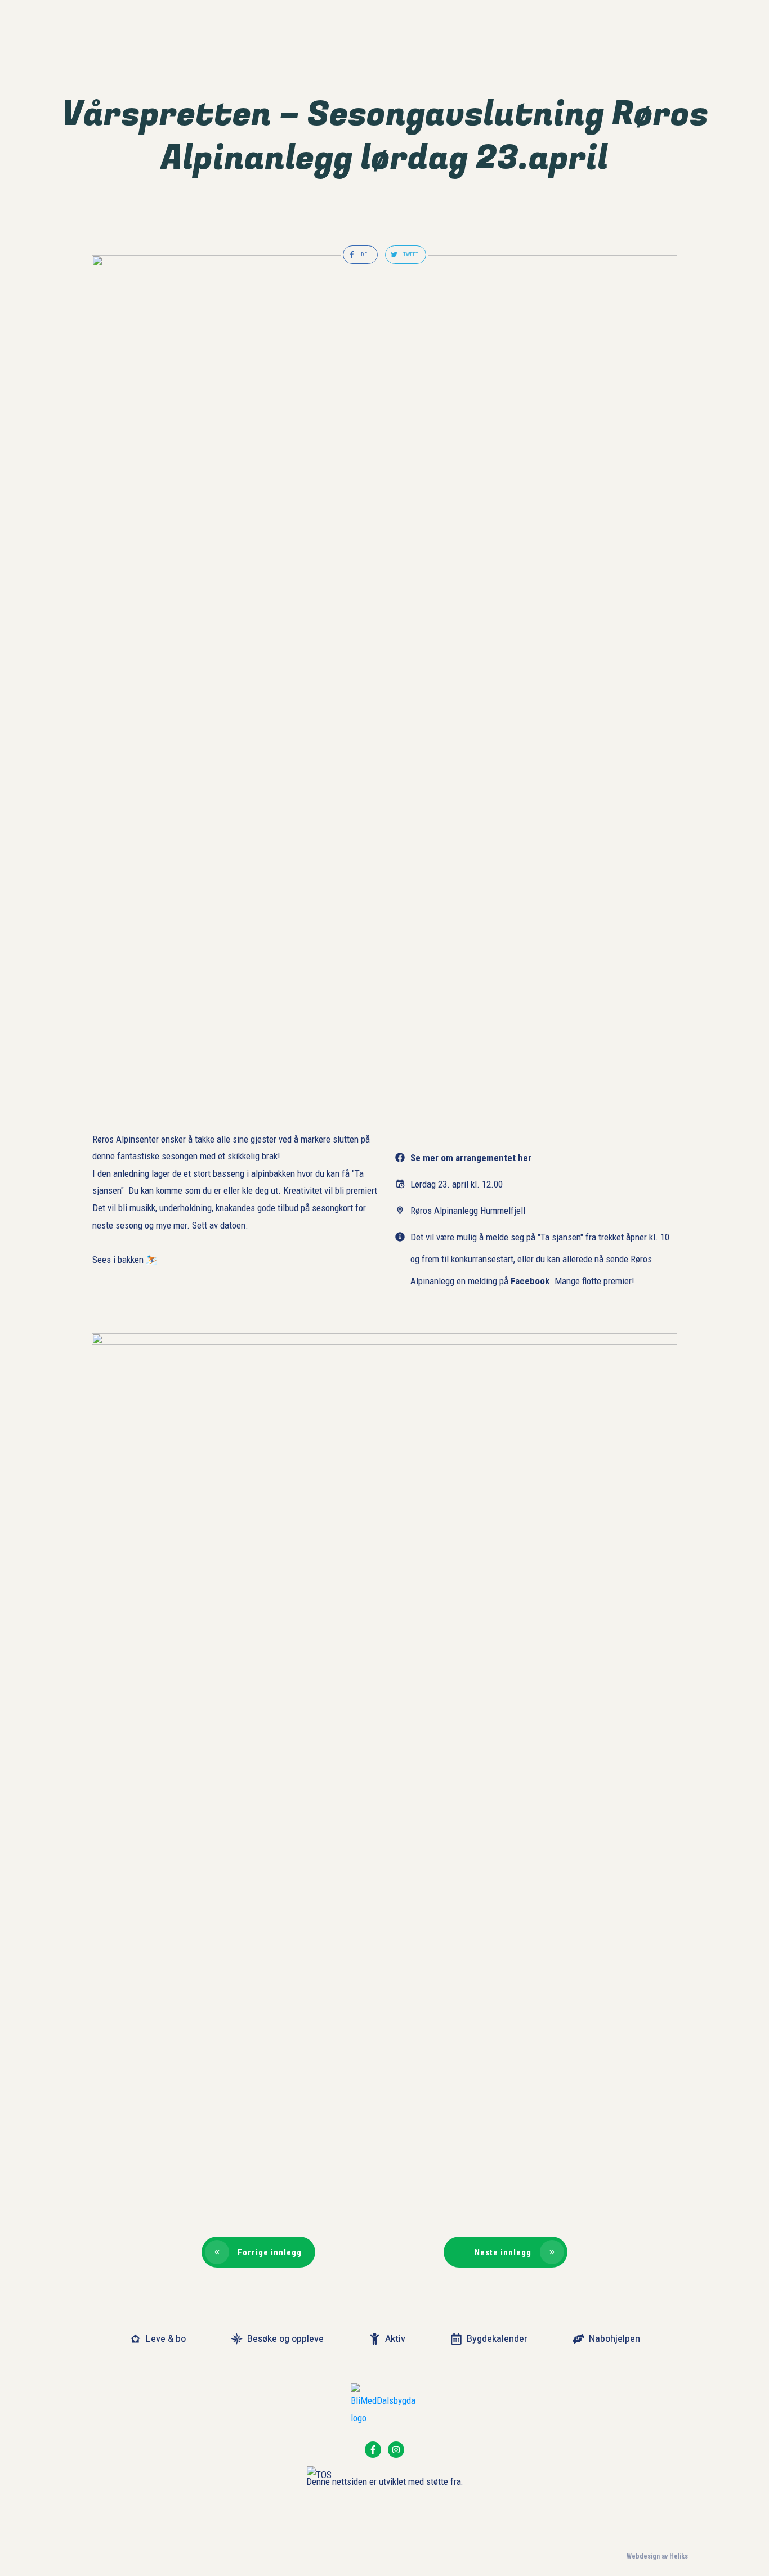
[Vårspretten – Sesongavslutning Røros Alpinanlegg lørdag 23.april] (384, 677)
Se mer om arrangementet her (471, 1158)
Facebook (530, 1281)
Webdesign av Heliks (657, 2556)
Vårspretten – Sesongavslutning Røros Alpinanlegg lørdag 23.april (385, 136)
